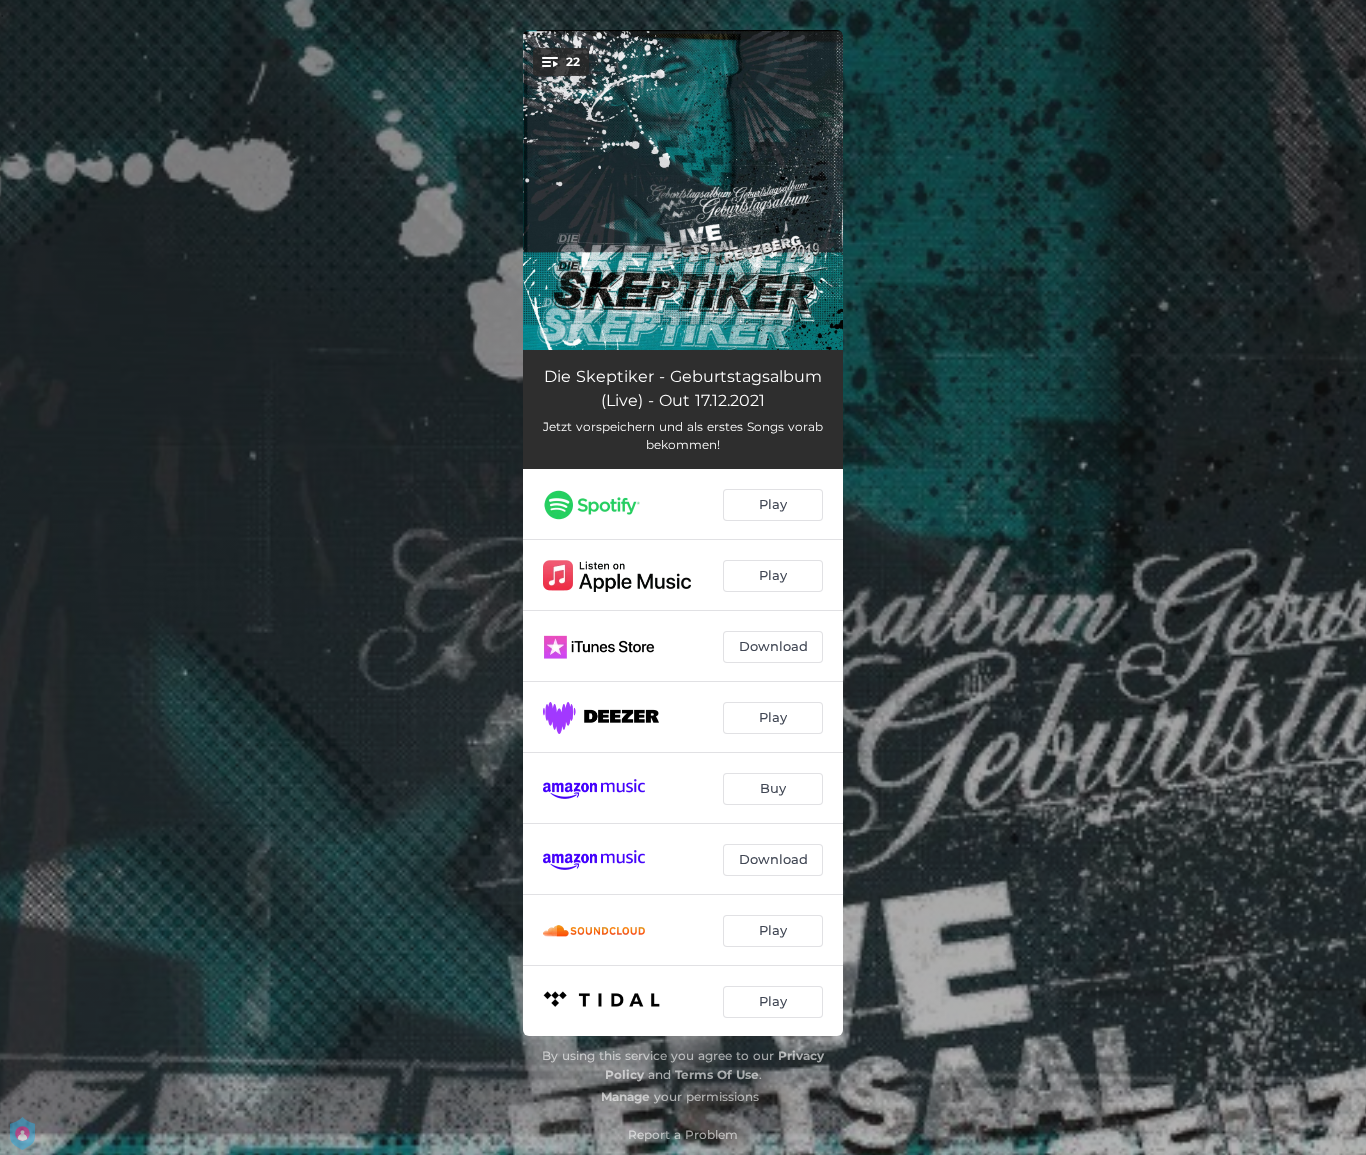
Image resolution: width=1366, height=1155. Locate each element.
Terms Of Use (717, 1074)
